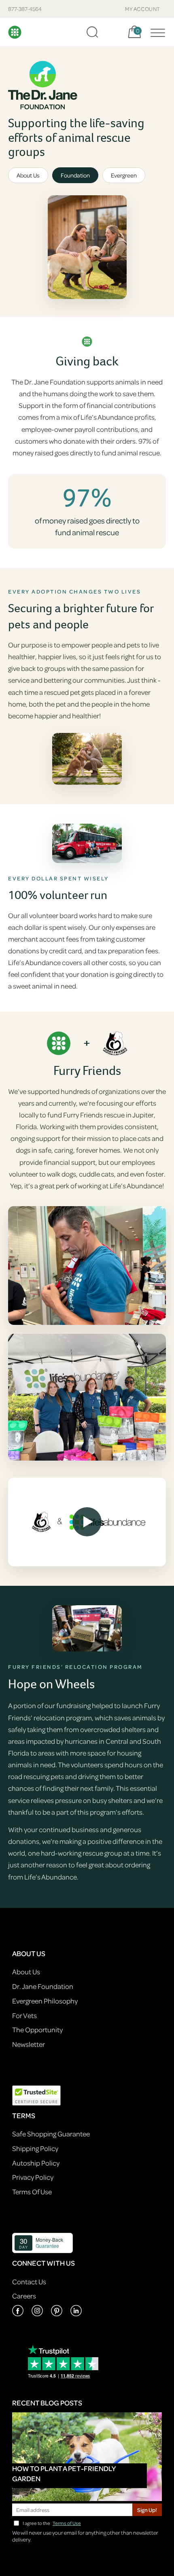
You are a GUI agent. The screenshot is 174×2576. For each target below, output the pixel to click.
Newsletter (29, 2044)
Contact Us (29, 2282)
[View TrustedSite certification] (36, 2094)
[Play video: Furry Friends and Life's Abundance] (87, 1522)
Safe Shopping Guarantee (51, 2134)
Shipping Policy (35, 2148)
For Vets (24, 2015)
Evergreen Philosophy (45, 2001)
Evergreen (124, 175)
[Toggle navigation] (156, 32)
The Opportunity (37, 2030)
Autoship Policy (36, 2163)
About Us (28, 175)
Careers (24, 2296)
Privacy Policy (33, 2177)
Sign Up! (147, 2510)
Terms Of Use (32, 2192)
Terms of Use (67, 2523)
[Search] (92, 32)
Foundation (75, 175)
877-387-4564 (25, 9)
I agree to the (52, 2523)
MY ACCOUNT (143, 9)
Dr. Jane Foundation (43, 1986)
